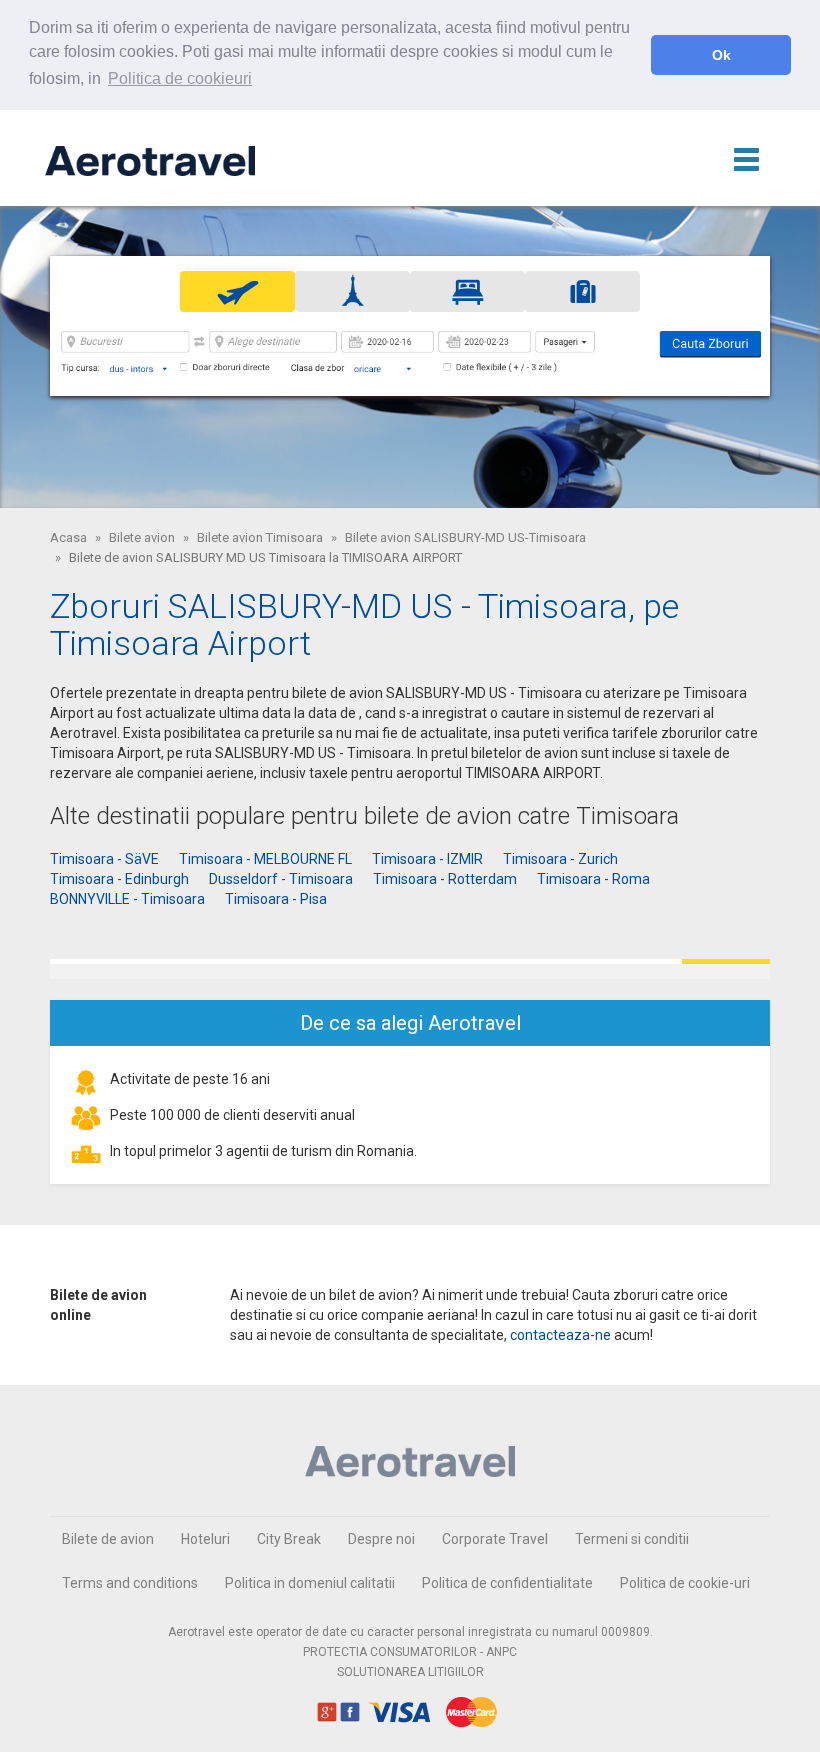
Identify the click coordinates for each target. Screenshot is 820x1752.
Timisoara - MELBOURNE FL (265, 859)
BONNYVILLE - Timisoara (127, 899)
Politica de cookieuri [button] (180, 78)
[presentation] (237, 291)
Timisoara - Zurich (560, 859)
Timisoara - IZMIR (427, 859)
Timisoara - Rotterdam (445, 879)
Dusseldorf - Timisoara (281, 879)
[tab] (237, 291)
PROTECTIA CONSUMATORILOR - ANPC (410, 1652)
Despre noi (381, 1539)
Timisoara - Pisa (276, 899)
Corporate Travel (495, 1539)
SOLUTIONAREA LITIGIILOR (410, 1672)
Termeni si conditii (632, 1539)
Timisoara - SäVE (104, 859)
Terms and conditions (130, 1583)
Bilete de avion (108, 1539)
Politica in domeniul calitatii (310, 1583)
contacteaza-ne (560, 1335)
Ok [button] (721, 55)
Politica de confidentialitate (507, 1583)
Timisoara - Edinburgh (119, 879)
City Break (289, 1539)
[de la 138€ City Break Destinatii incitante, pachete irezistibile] (410, 969)
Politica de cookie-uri (685, 1583)
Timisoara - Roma (593, 879)
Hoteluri (205, 1539)
